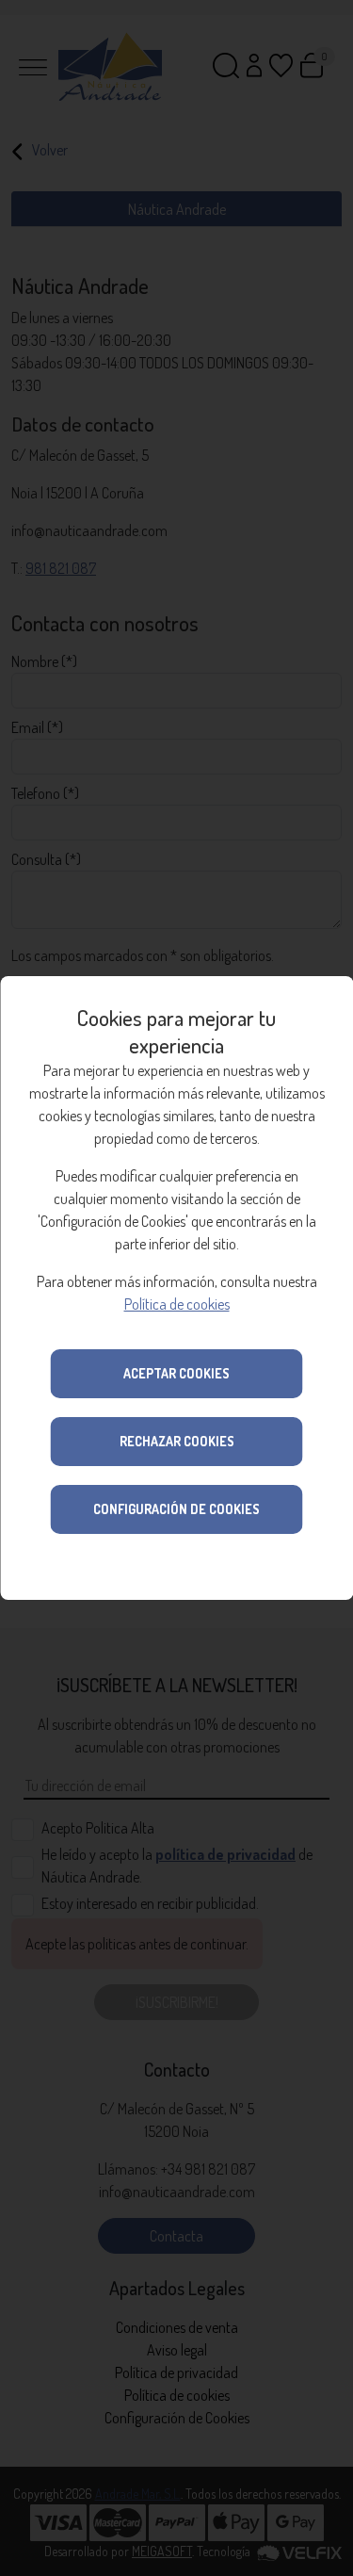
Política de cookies (177, 1304)
